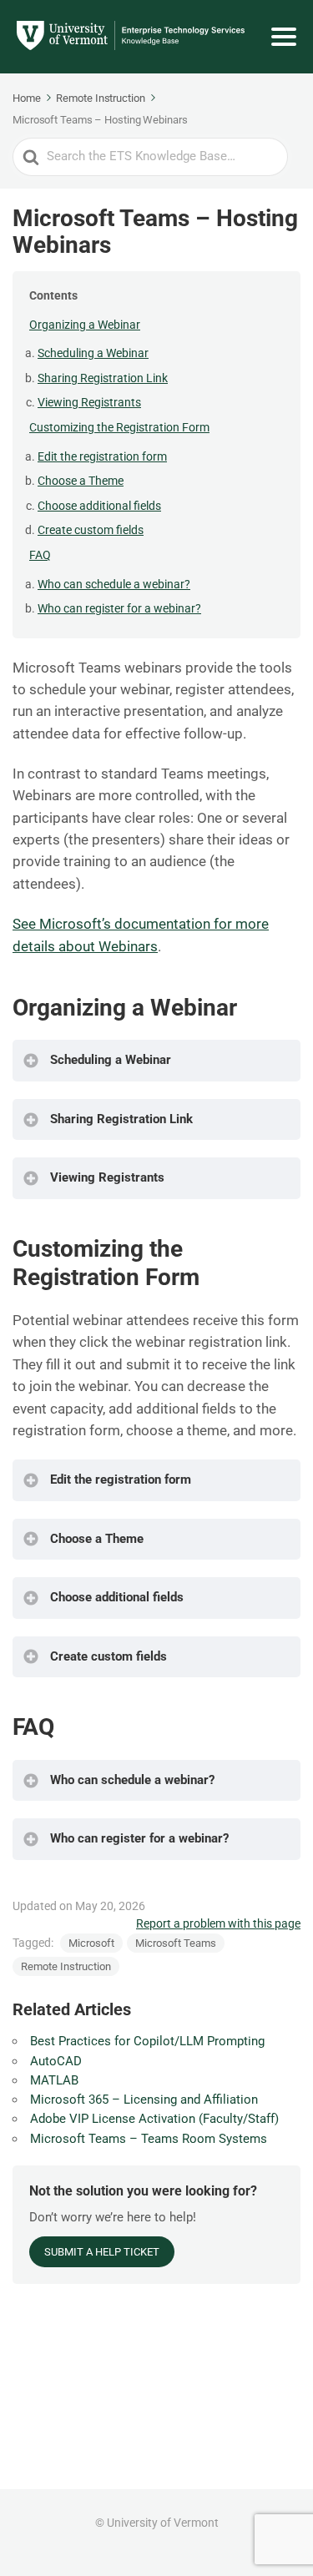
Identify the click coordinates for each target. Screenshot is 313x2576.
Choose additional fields (99, 506)
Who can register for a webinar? (119, 608)
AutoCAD (56, 2061)
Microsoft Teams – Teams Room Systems (149, 2139)
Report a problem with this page (218, 1923)
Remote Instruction (66, 1966)
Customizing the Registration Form (119, 427)
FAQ (40, 555)
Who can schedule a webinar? (114, 584)
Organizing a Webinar (85, 325)
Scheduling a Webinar (93, 353)
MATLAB (54, 2080)
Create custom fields (91, 530)
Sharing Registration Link (103, 378)
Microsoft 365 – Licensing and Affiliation (144, 2100)
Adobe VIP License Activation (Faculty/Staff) (154, 2119)
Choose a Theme (81, 481)
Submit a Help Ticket (102, 2252)
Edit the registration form (102, 456)
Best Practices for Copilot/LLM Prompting (147, 2041)
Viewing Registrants (89, 402)
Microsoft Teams (176, 1943)
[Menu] (284, 37)
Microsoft (91, 1943)
